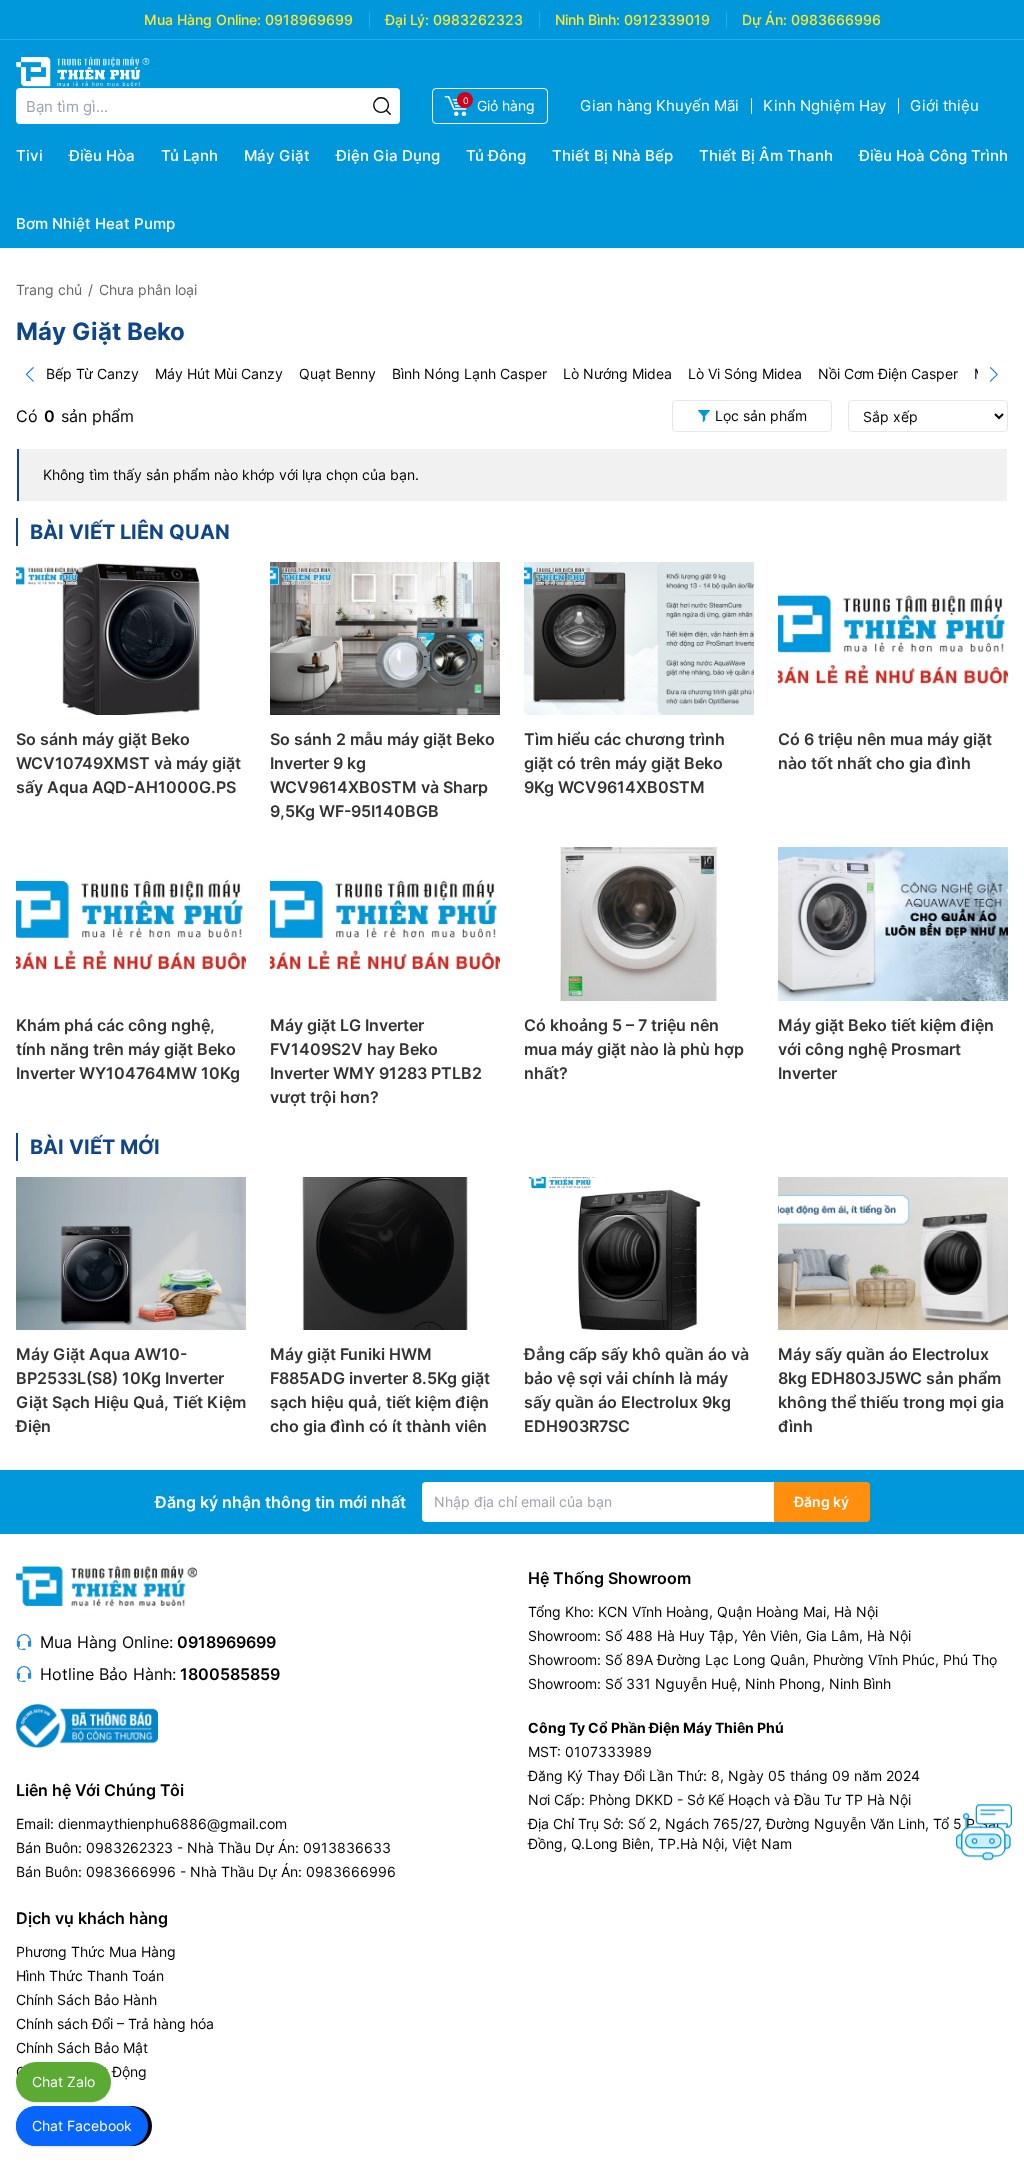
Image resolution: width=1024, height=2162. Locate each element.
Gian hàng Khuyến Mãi (659, 105)
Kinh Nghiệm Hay (824, 105)
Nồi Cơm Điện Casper (888, 373)
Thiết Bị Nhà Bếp (612, 155)
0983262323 (478, 19)
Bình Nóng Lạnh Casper (469, 373)
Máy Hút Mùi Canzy (219, 373)
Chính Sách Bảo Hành (86, 1999)
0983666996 (836, 19)
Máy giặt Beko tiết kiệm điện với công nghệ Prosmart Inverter (886, 1049)
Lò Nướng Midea (617, 373)
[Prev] (30, 374)
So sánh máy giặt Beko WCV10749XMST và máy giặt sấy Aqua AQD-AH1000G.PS (128, 763)
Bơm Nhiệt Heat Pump (95, 223)
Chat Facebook (82, 2125)
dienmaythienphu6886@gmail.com (172, 1823)
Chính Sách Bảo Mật (82, 2047)
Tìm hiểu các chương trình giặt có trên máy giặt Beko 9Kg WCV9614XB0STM (624, 763)
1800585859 (230, 1674)
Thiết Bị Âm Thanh (766, 155)
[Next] (994, 374)
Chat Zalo (63, 2081)
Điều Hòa (102, 155)
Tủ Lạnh (189, 155)
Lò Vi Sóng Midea (745, 373)
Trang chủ (49, 289)
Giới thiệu (944, 105)
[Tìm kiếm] (382, 106)
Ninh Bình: (587, 19)
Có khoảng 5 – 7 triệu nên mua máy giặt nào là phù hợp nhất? (634, 1049)
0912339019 (667, 19)
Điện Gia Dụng (388, 155)
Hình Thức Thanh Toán (90, 1975)
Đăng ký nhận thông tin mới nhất (280, 1502)
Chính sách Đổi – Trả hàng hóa (115, 2023)
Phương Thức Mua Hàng (96, 1951)
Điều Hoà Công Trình (933, 155)
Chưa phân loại (148, 289)
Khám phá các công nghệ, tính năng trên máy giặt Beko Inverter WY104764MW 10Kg (128, 1049)
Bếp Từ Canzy (92, 373)
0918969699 (309, 19)
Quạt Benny (337, 373)
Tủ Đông (496, 155)
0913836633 (347, 1847)
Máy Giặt (277, 155)
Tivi (29, 155)
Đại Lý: (407, 19)
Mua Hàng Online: (202, 19)
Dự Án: (764, 19)
